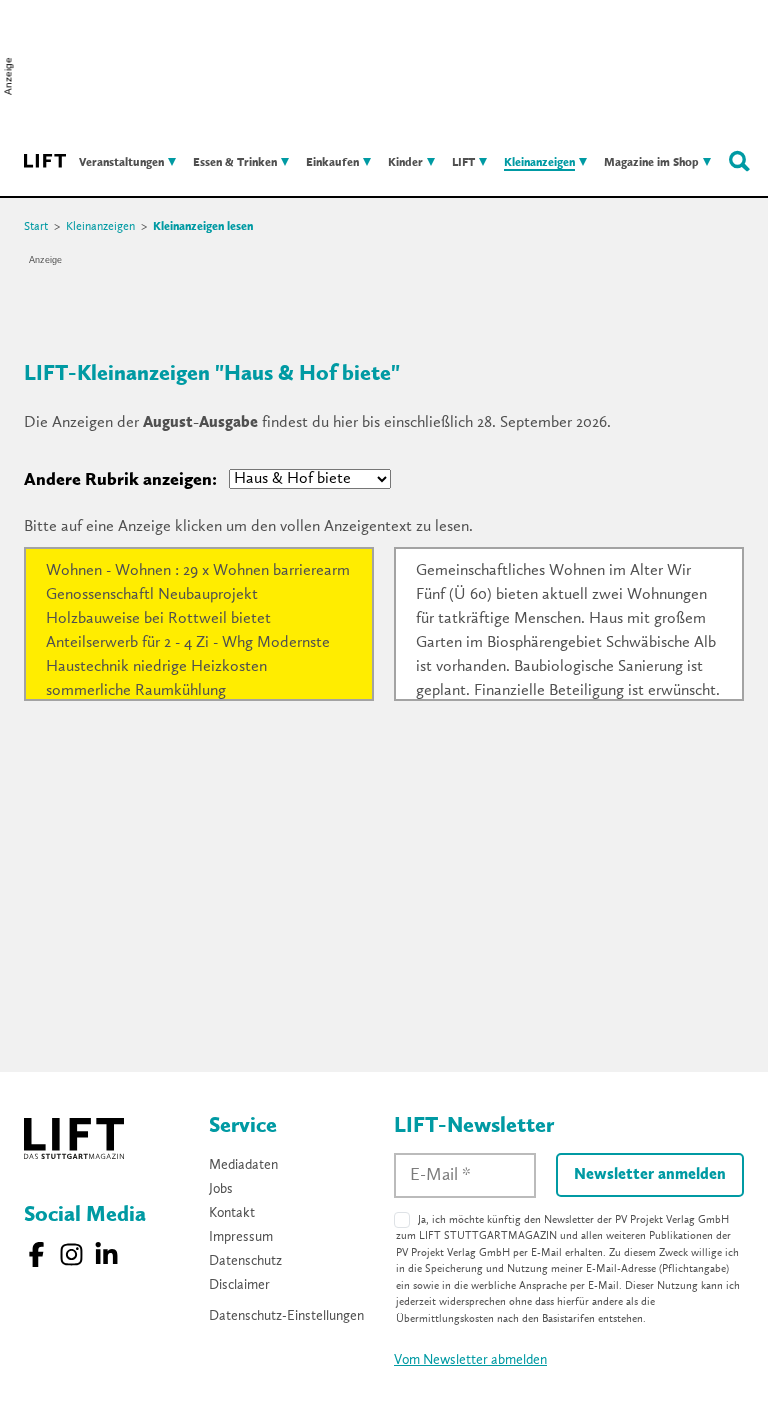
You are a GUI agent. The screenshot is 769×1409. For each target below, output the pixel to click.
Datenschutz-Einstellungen (286, 1316)
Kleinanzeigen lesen (203, 227)
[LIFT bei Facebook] (36, 1254)
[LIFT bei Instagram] (71, 1254)
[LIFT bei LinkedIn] (106, 1254)
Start (36, 227)
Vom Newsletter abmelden (470, 1360)
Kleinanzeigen (100, 227)
